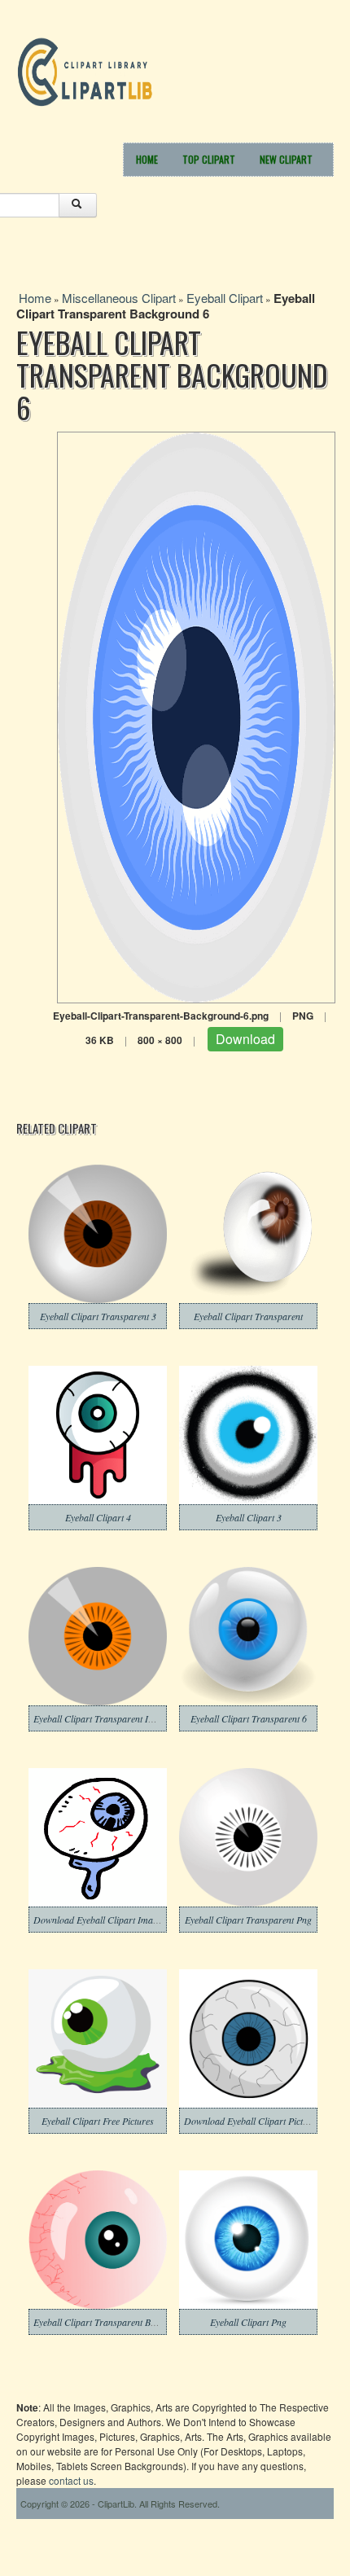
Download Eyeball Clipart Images (99, 1920)
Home (147, 159)
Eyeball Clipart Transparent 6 (249, 1718)
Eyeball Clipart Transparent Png (248, 1920)
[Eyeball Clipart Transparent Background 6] (196, 715)
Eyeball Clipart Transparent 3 (98, 1316)
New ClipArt (286, 159)
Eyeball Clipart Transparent (248, 1316)
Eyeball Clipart (225, 298)
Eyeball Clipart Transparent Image (101, 1718)
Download (245, 1039)
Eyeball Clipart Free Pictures (98, 2121)
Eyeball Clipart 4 (98, 1517)
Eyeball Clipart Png (248, 2322)
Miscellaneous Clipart (119, 298)
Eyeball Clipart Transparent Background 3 (116, 2322)
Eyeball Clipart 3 (249, 1517)
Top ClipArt (209, 159)
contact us (71, 2480)
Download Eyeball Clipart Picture (250, 2121)
